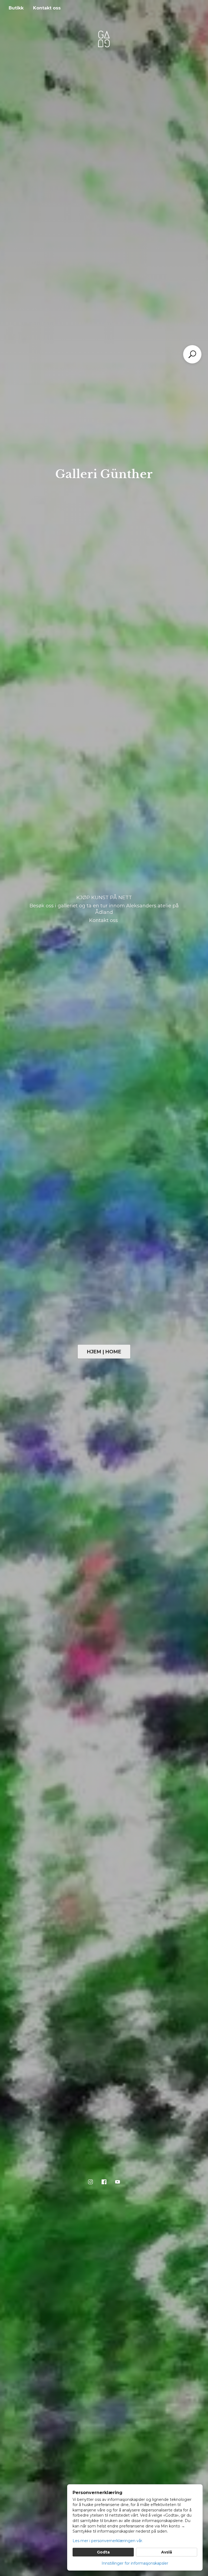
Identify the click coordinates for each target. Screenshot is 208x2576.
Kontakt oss (47, 8)
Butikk (16, 8)
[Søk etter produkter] (192, 354)
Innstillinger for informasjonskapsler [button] (135, 2563)
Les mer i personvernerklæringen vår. (108, 2541)
